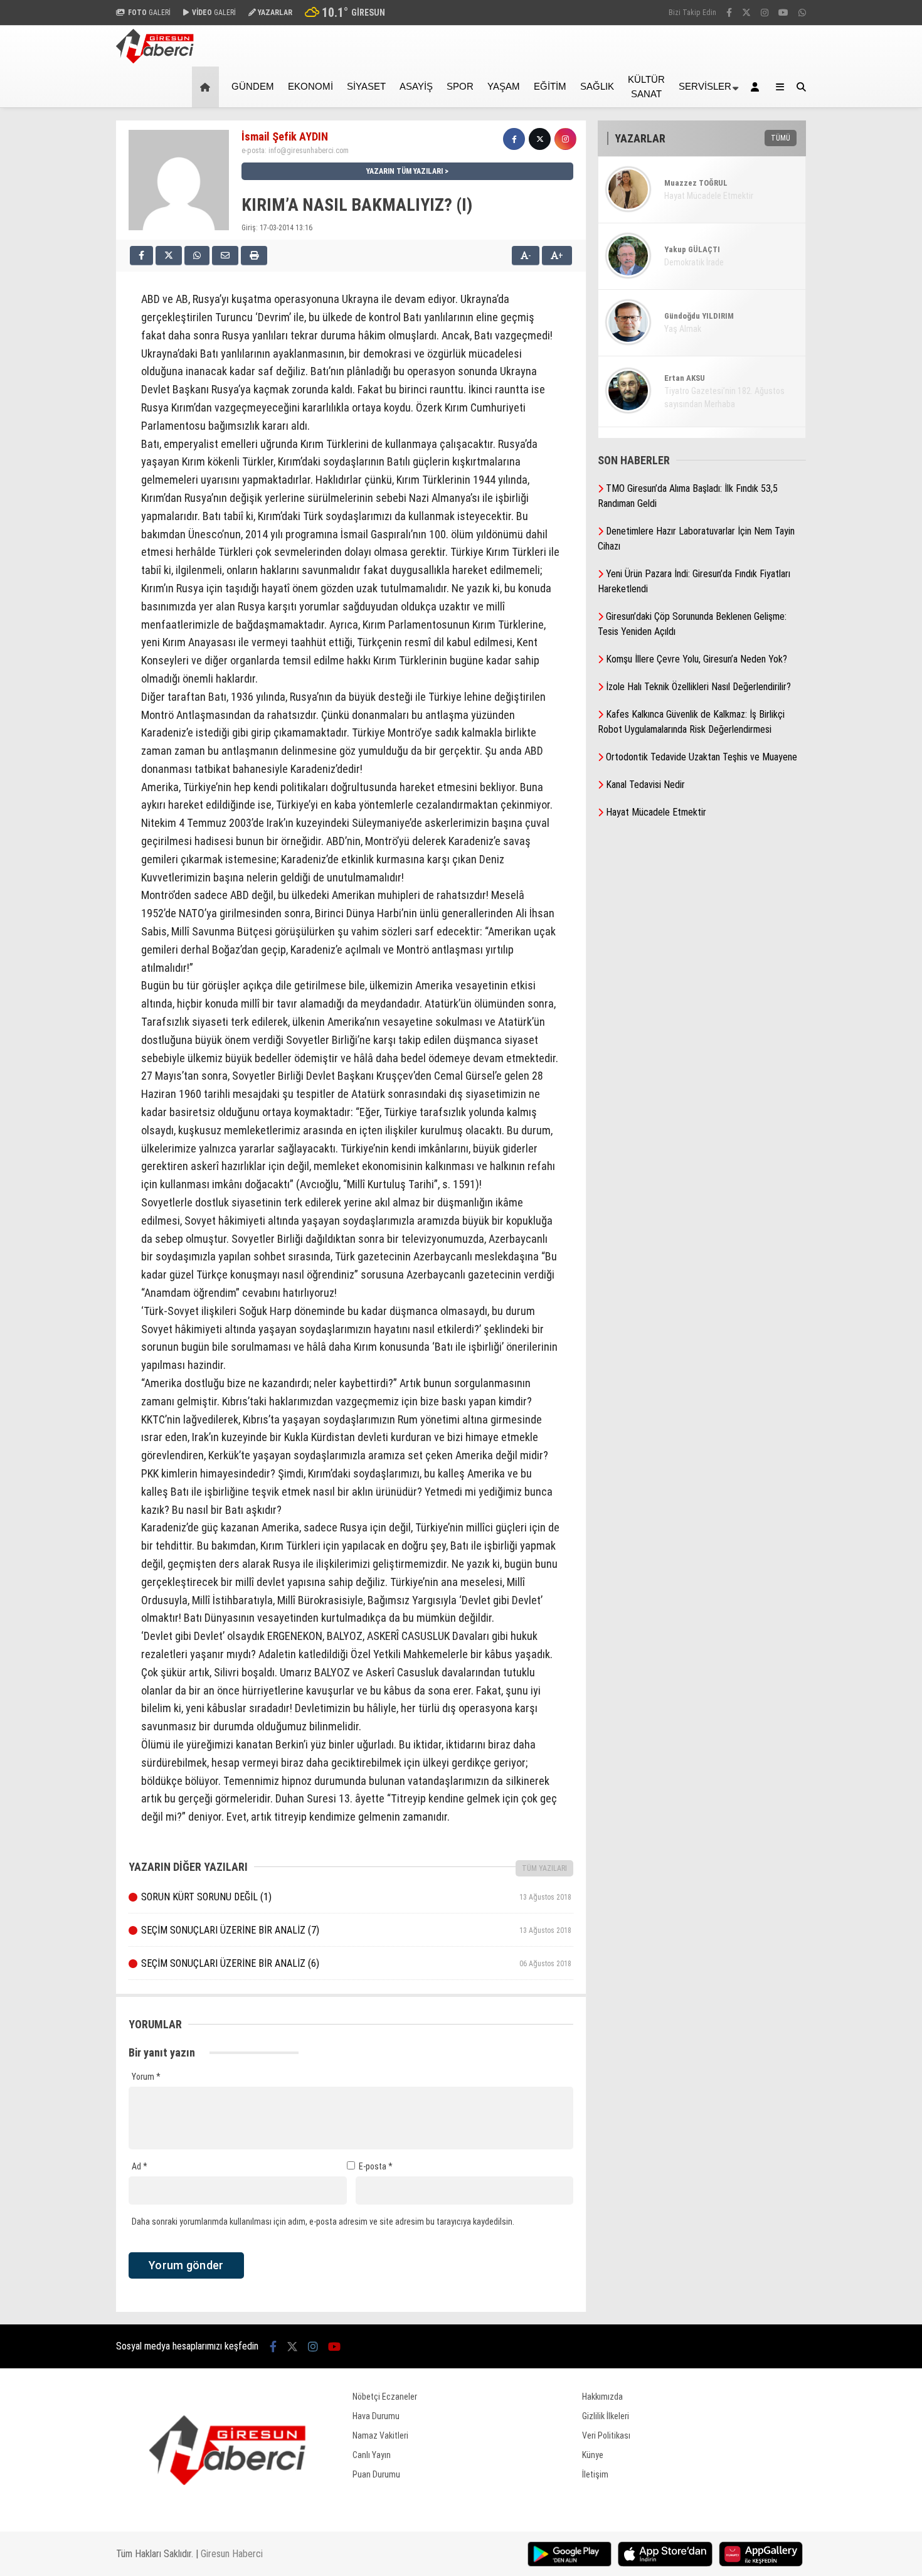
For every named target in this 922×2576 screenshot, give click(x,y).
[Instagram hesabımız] (765, 13)
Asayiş (416, 86)
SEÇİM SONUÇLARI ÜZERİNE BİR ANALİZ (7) (356, 1930)
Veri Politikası (606, 2435)
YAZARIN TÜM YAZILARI (405, 171)
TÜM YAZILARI (544, 1868)
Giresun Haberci (232, 2554)
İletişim (595, 2474)
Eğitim (550, 86)
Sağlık (597, 86)
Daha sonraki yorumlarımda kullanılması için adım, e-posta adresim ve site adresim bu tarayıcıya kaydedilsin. (323, 2222)
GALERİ (149, 13)
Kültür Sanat (646, 87)
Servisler (705, 86)
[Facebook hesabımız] (729, 13)
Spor (460, 86)
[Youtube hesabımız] (783, 13)
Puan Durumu (376, 2474)
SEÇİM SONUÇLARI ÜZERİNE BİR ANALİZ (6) (356, 1963)
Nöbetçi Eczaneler (385, 2397)
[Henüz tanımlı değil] (514, 139)
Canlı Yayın (372, 2455)
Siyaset (366, 86)
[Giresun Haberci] (155, 60)
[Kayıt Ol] (757, 87)
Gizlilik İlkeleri (606, 2416)
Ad (140, 2166)
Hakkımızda (602, 2397)
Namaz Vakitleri (380, 2435)
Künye (593, 2455)
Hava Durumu (376, 2416)
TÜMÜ (781, 138)
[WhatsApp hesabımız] (802, 13)
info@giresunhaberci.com (309, 151)
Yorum (146, 2077)
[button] (207, 87)
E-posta (376, 2166)
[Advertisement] (53, 309)
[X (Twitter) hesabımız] (746, 13)
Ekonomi (310, 86)
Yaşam (504, 86)
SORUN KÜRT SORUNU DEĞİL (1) (356, 1897)
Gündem (253, 86)
